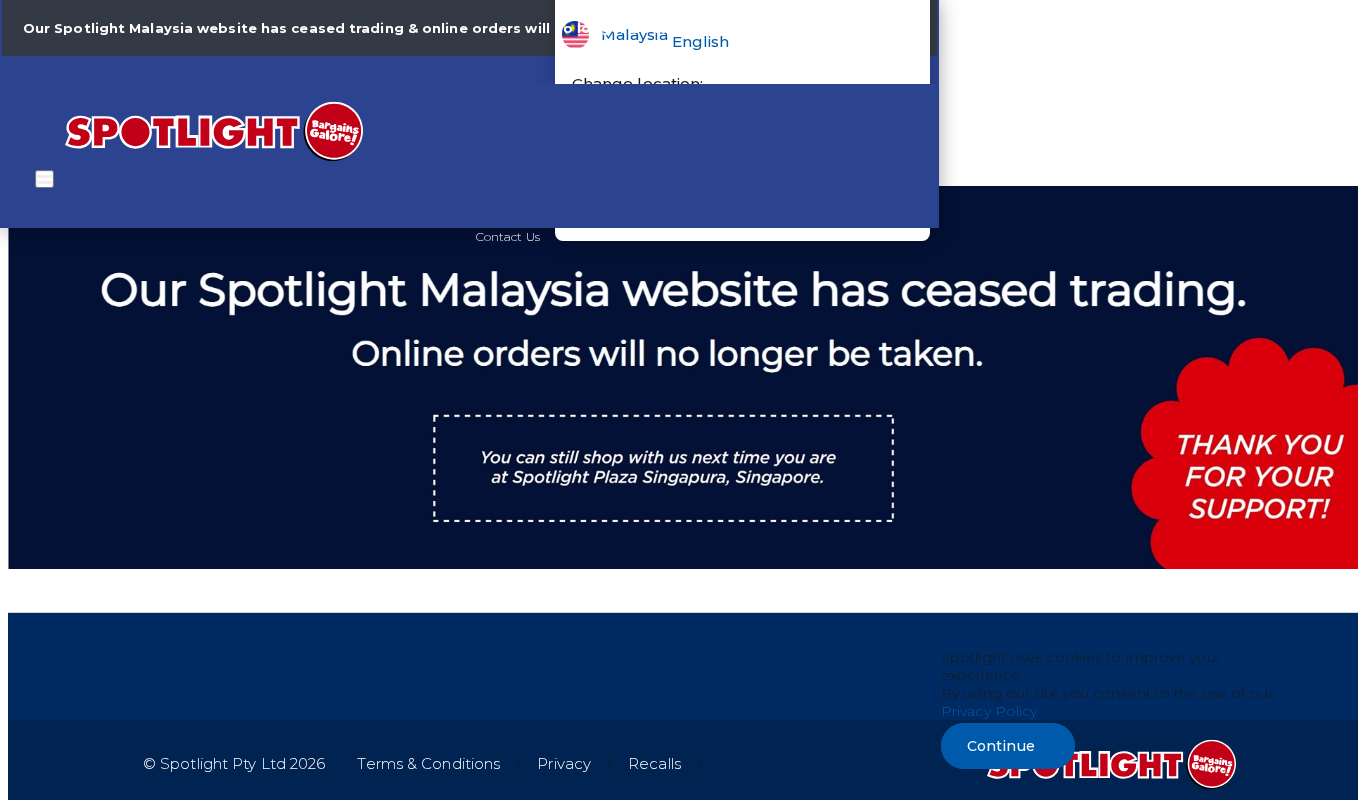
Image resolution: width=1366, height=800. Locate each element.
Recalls (654, 763)
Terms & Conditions (428, 763)
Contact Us (508, 236)
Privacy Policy (989, 711)
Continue (1001, 746)
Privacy (564, 763)
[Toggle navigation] (44, 179)
